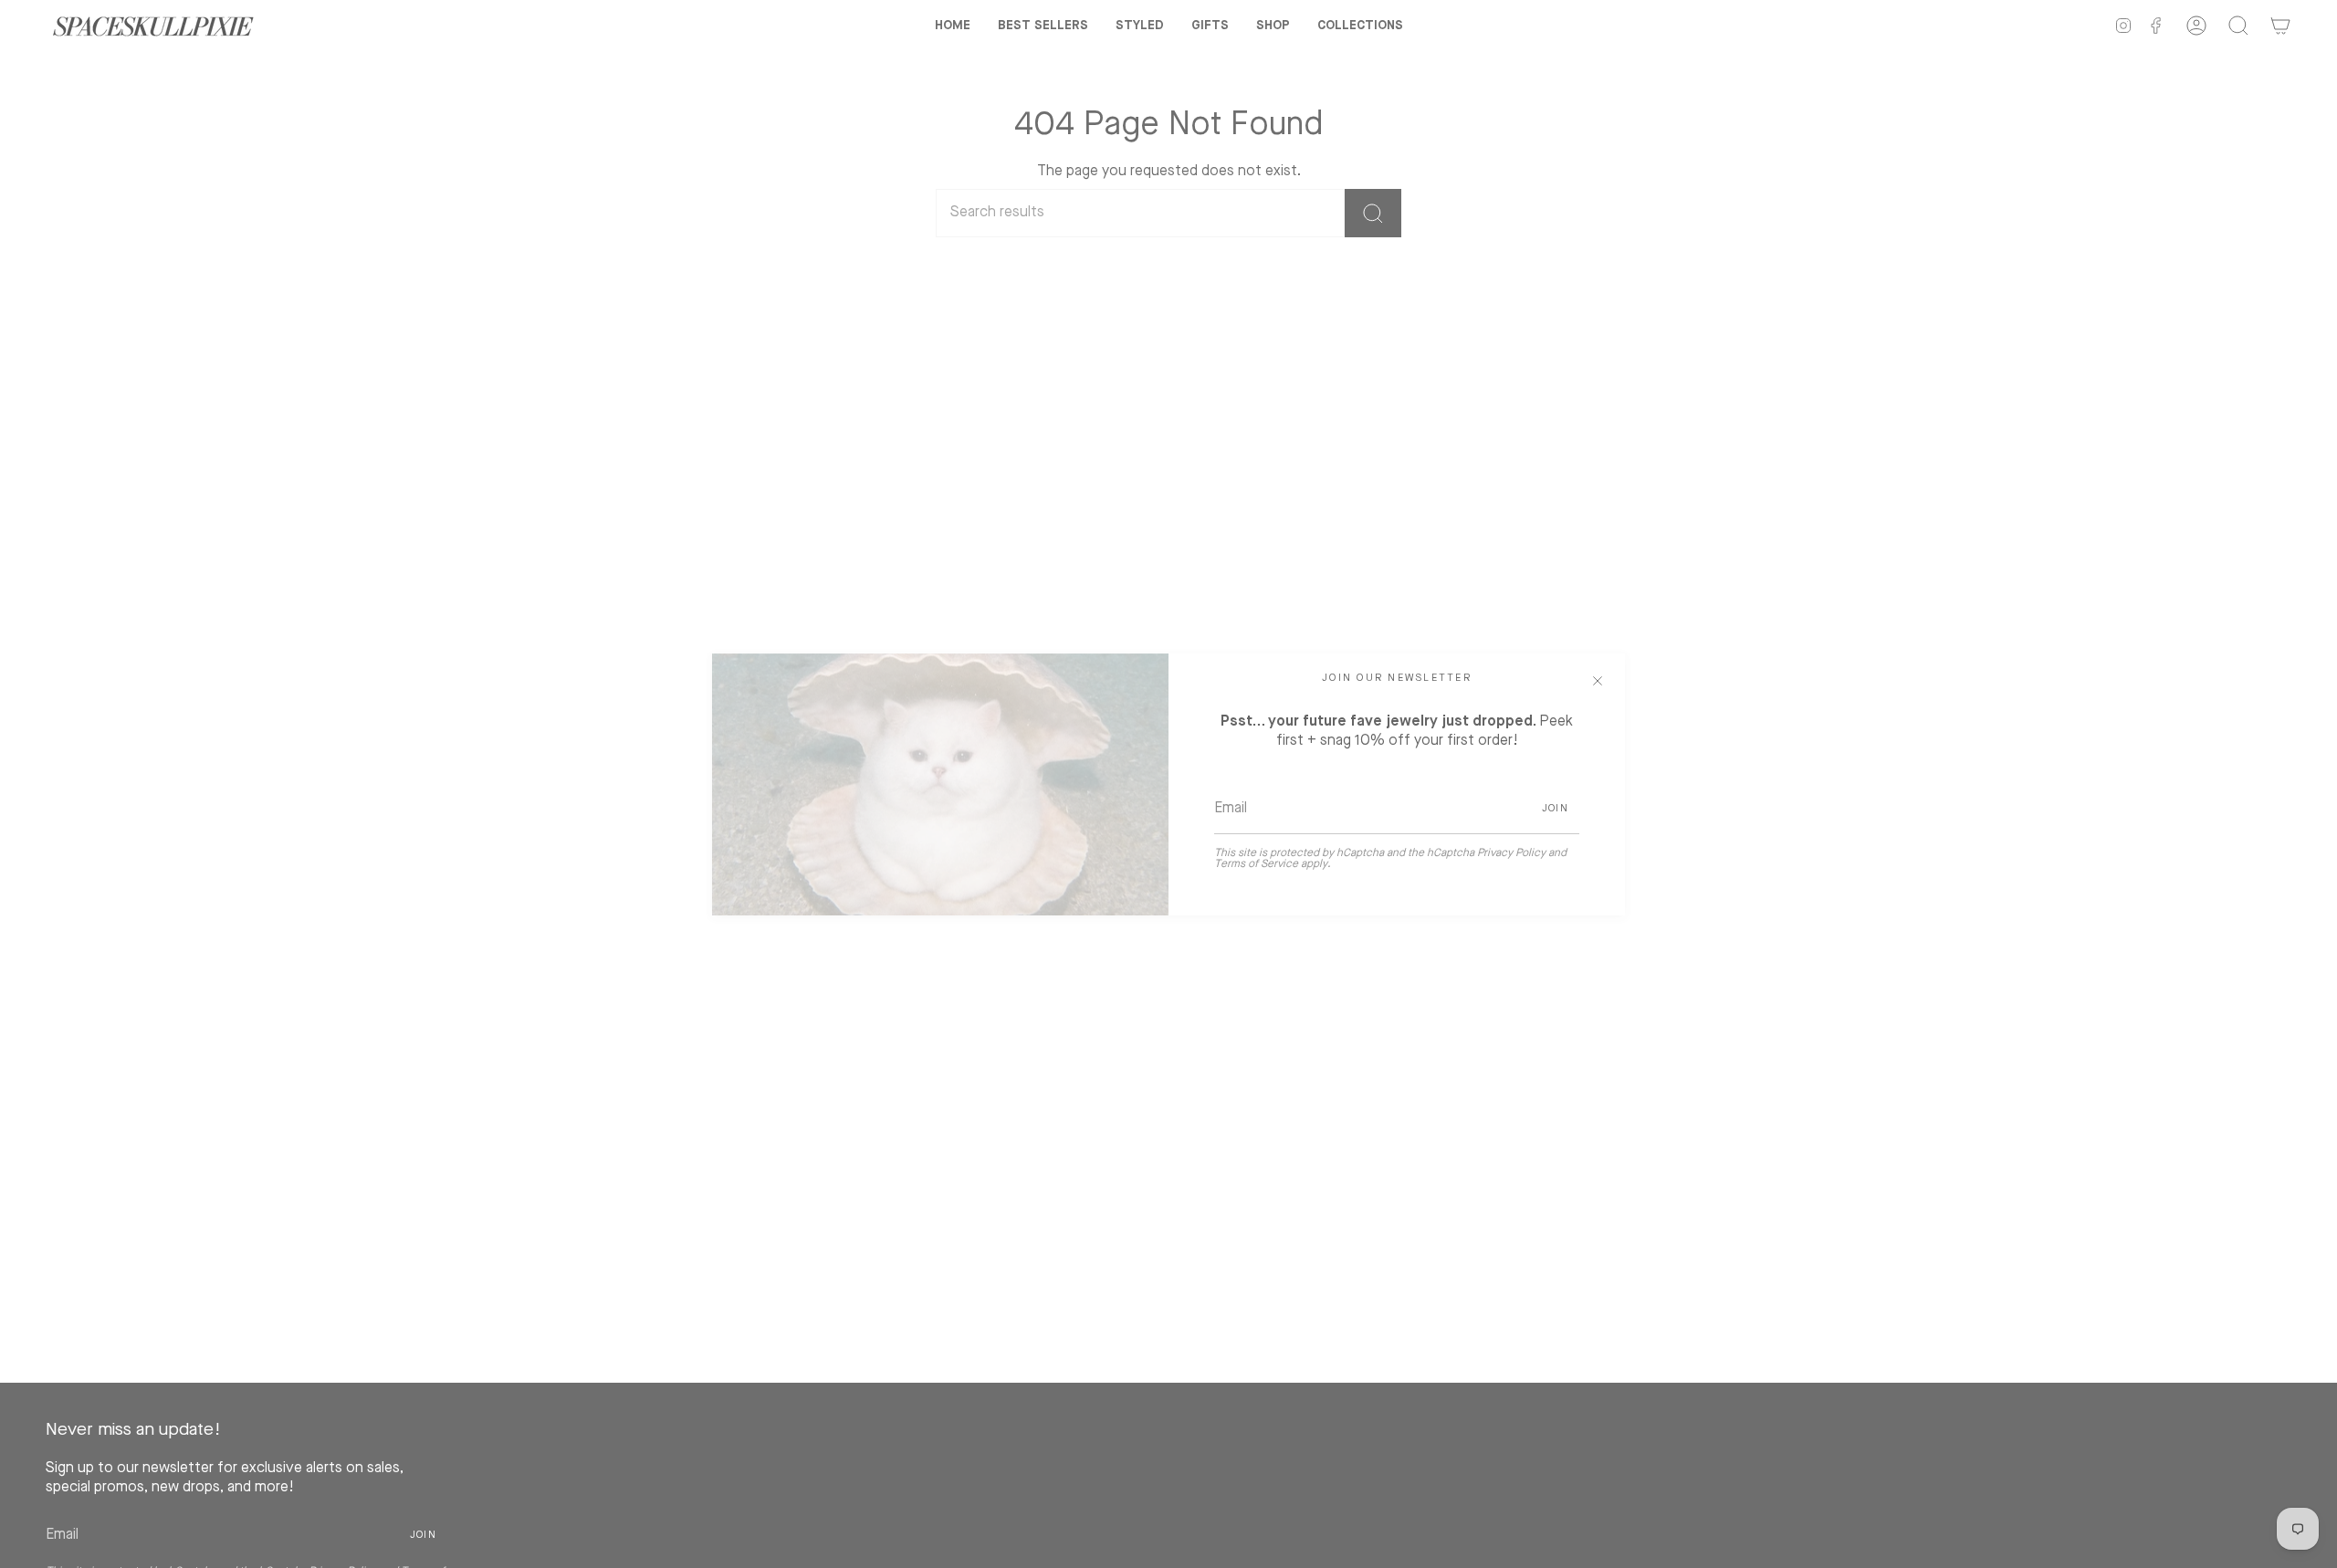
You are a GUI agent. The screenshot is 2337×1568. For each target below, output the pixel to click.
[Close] (1598, 681)
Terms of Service (1256, 864)
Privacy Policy (1511, 853)
